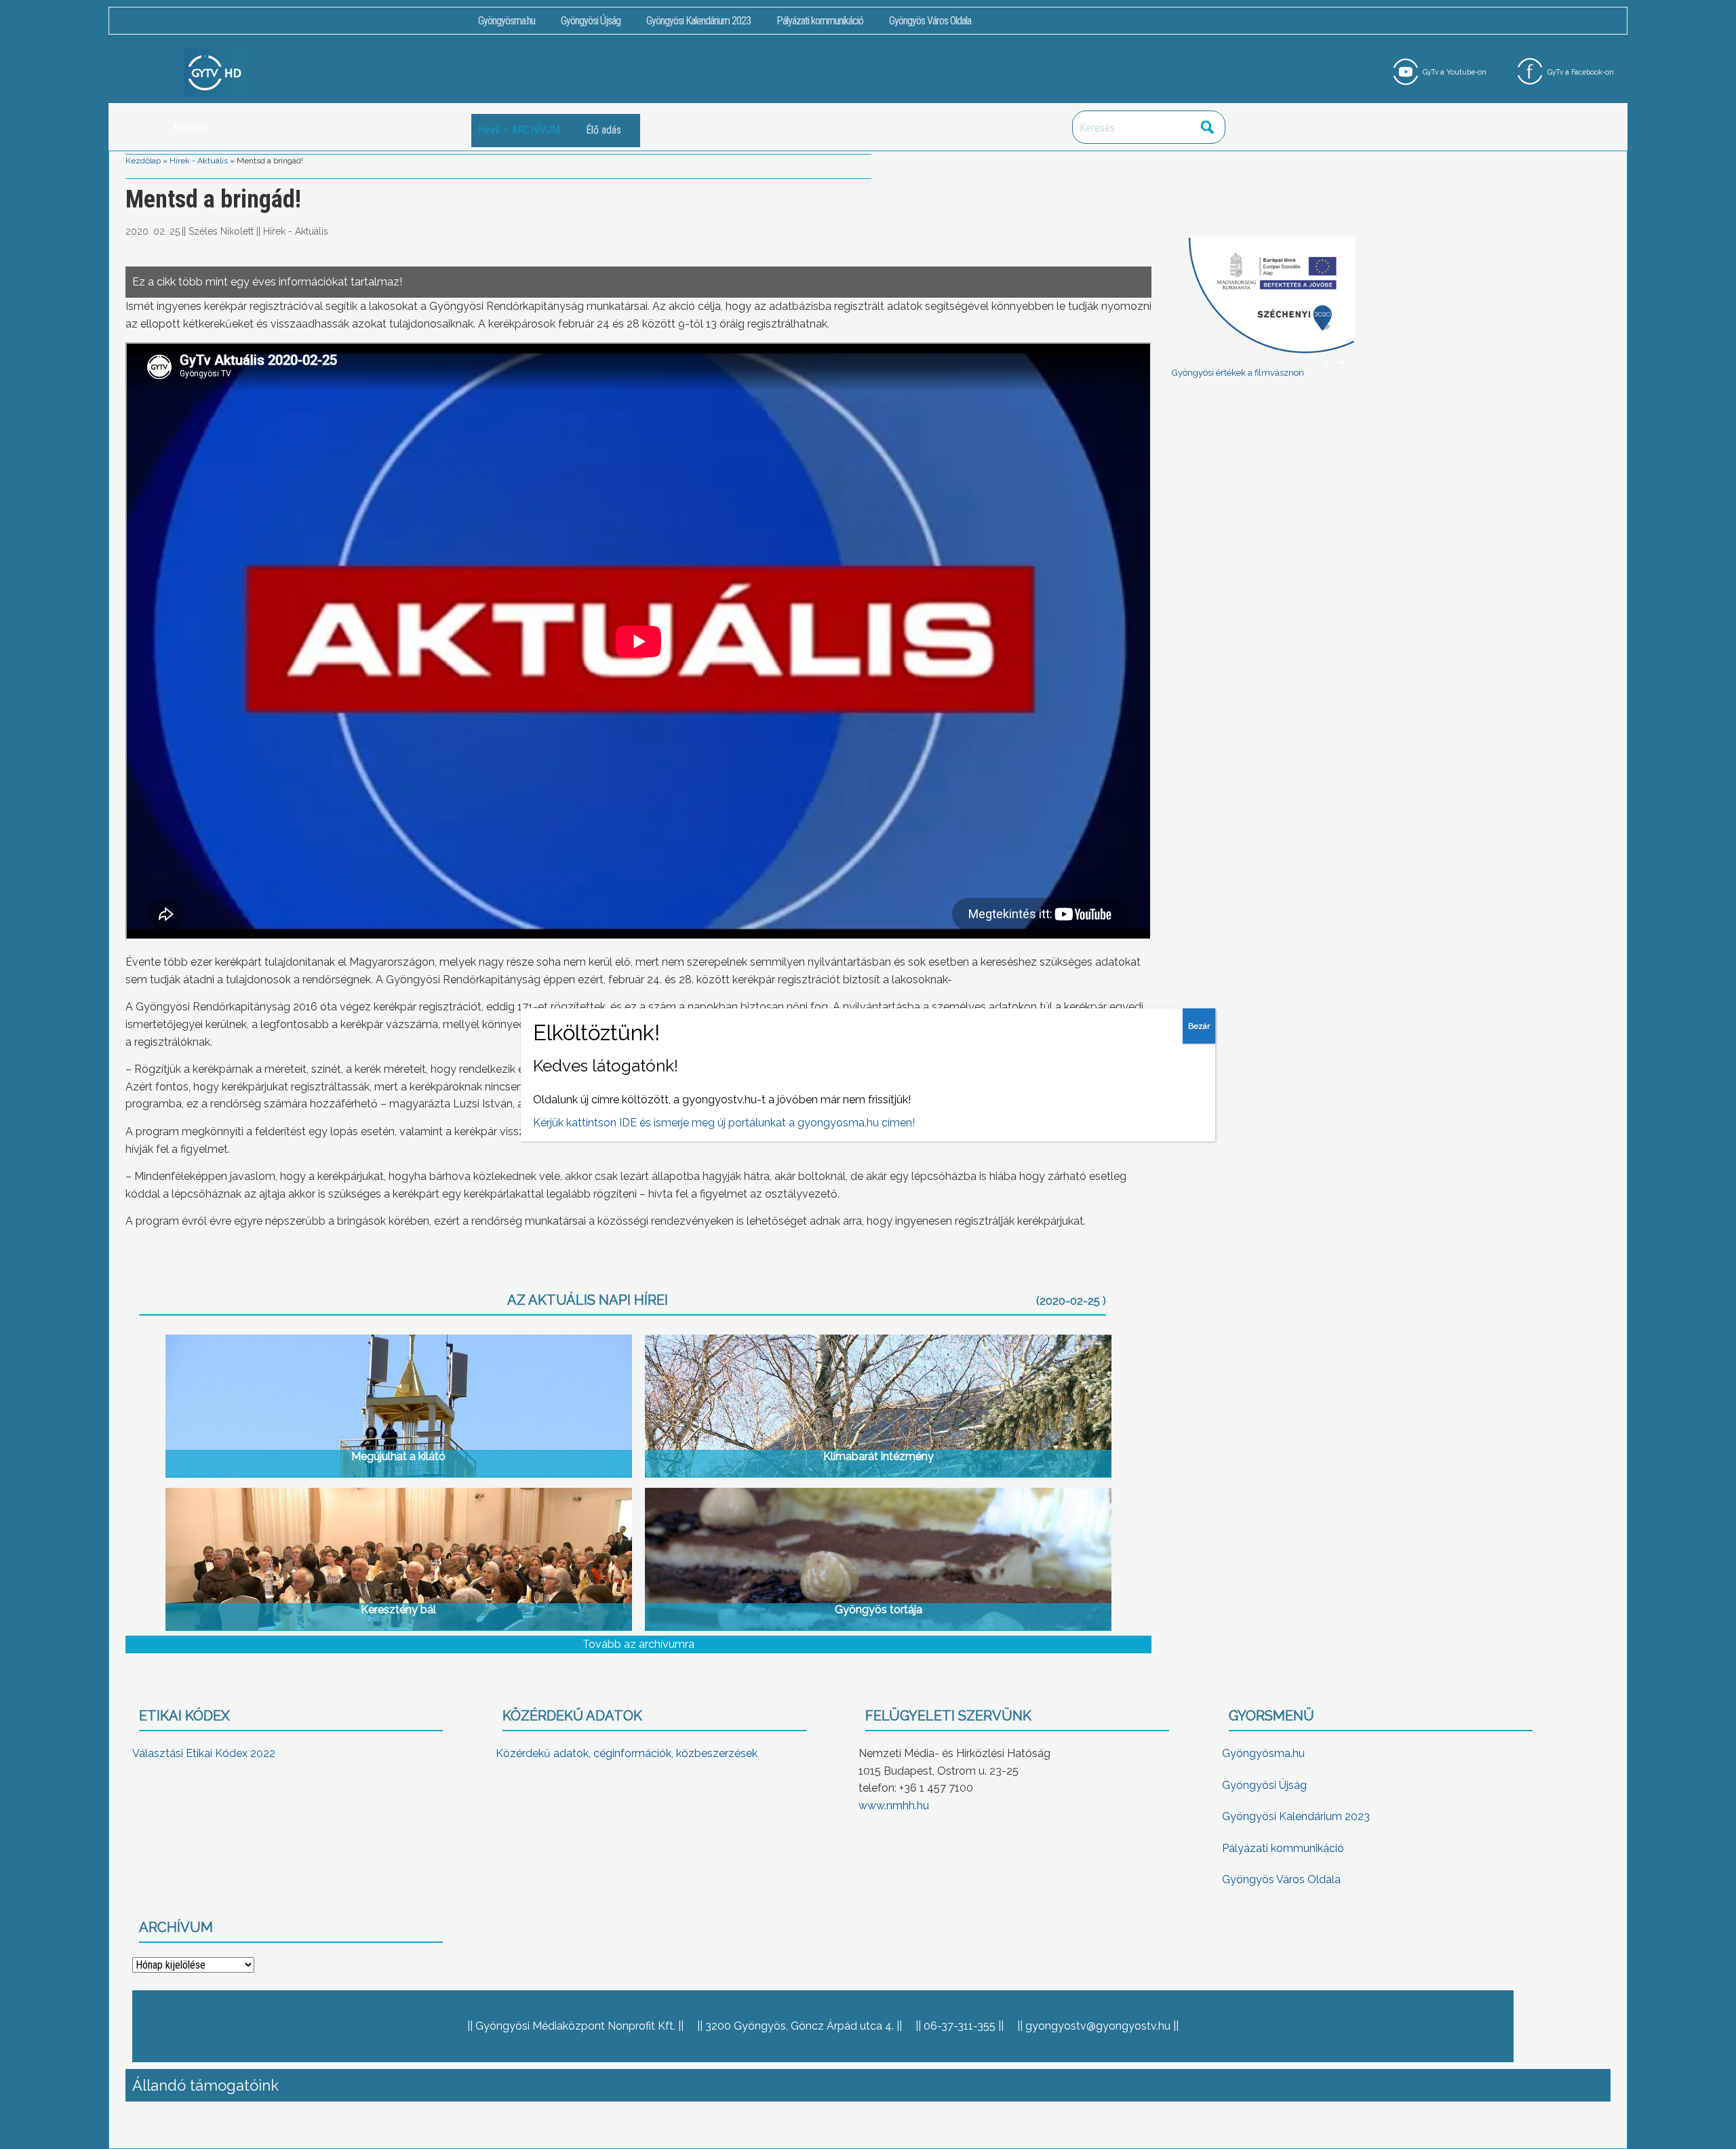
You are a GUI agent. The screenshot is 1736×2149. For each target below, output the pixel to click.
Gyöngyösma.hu (507, 21)
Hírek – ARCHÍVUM (519, 130)
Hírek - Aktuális (199, 161)
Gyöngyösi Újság (591, 21)
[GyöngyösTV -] (215, 72)
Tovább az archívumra (638, 1644)
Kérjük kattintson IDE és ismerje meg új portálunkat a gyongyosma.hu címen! (724, 1123)
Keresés (1208, 127)
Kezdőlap (143, 161)
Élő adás (604, 130)
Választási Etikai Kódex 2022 (204, 1753)
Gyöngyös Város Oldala (930, 21)
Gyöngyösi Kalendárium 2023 (698, 21)
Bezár (1199, 1026)
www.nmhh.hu (894, 1806)
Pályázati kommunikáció (820, 21)
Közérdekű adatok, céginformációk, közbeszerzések (627, 1753)
